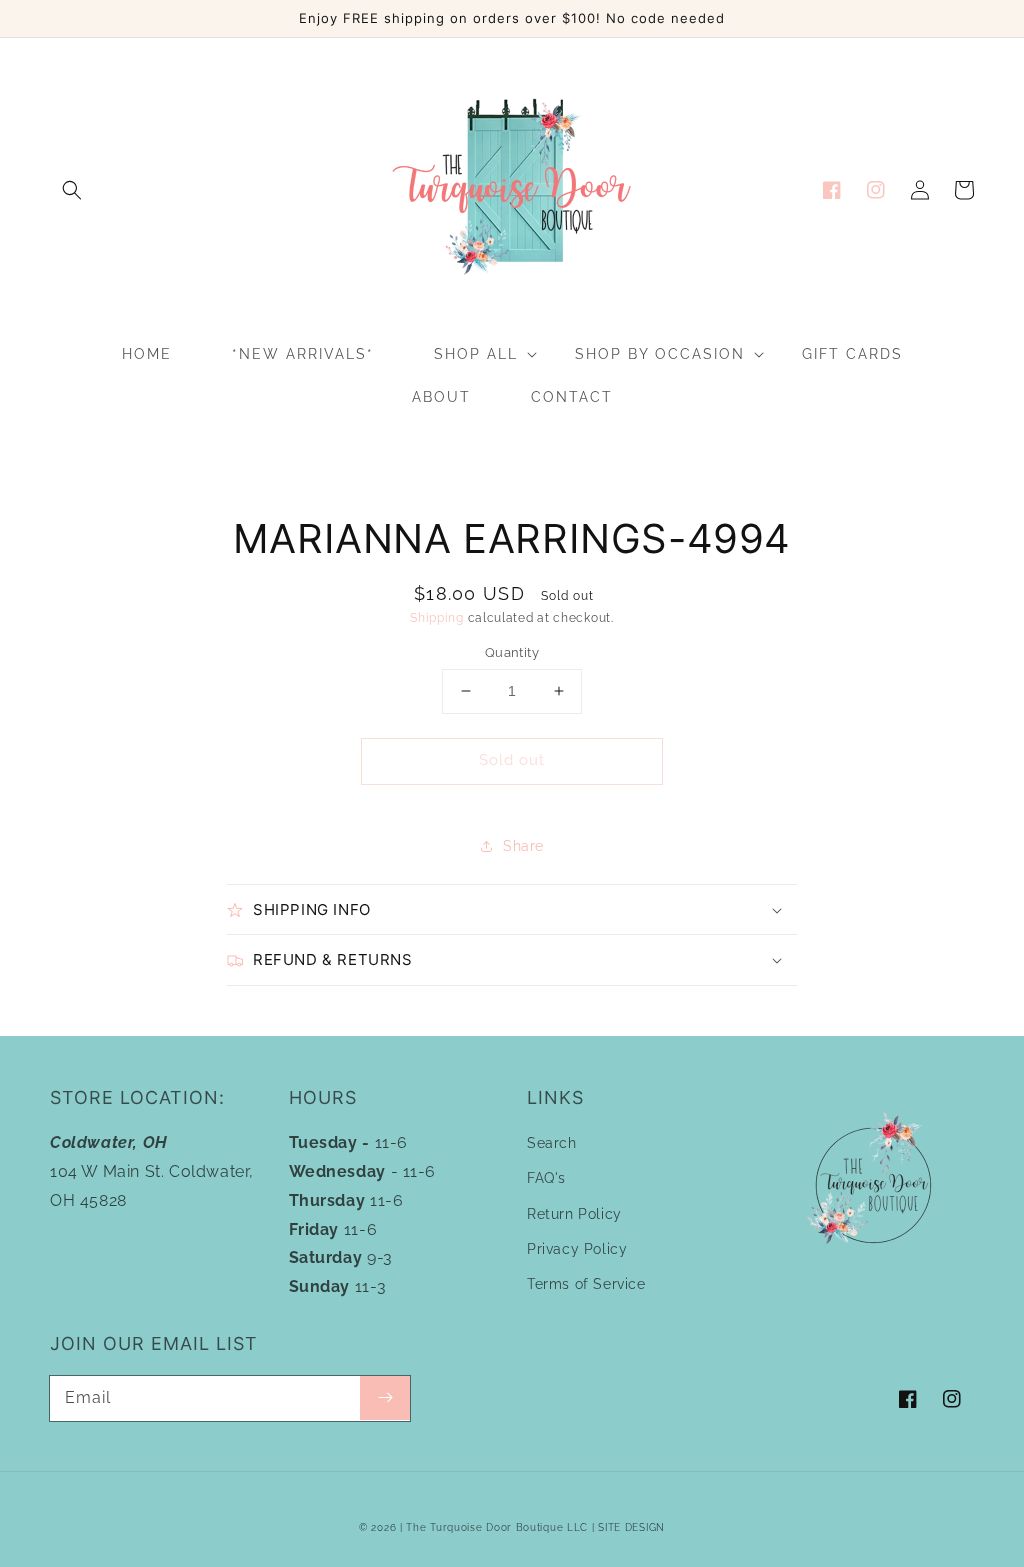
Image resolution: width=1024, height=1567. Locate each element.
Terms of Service (586, 1284)
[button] (72, 190)
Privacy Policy (577, 1249)
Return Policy (574, 1214)
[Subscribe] (385, 1398)
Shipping (437, 618)
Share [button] (523, 846)
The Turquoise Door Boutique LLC (497, 1527)
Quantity (512, 652)
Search (552, 1143)
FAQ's (546, 1178)
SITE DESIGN (631, 1527)
